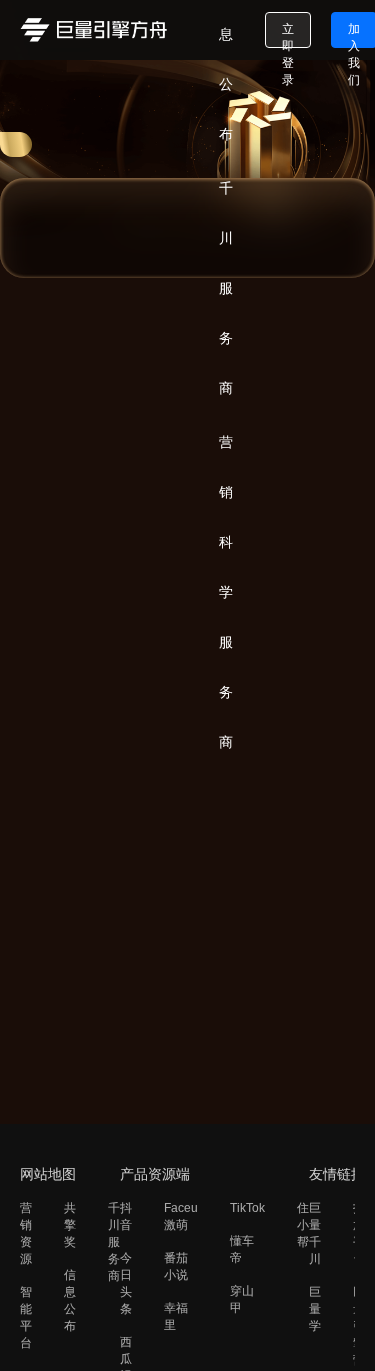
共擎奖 (70, 1225)
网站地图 (48, 1174)
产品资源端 (155, 1174)
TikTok (247, 1208)
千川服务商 (114, 1242)
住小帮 (303, 1225)
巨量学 (315, 1309)
